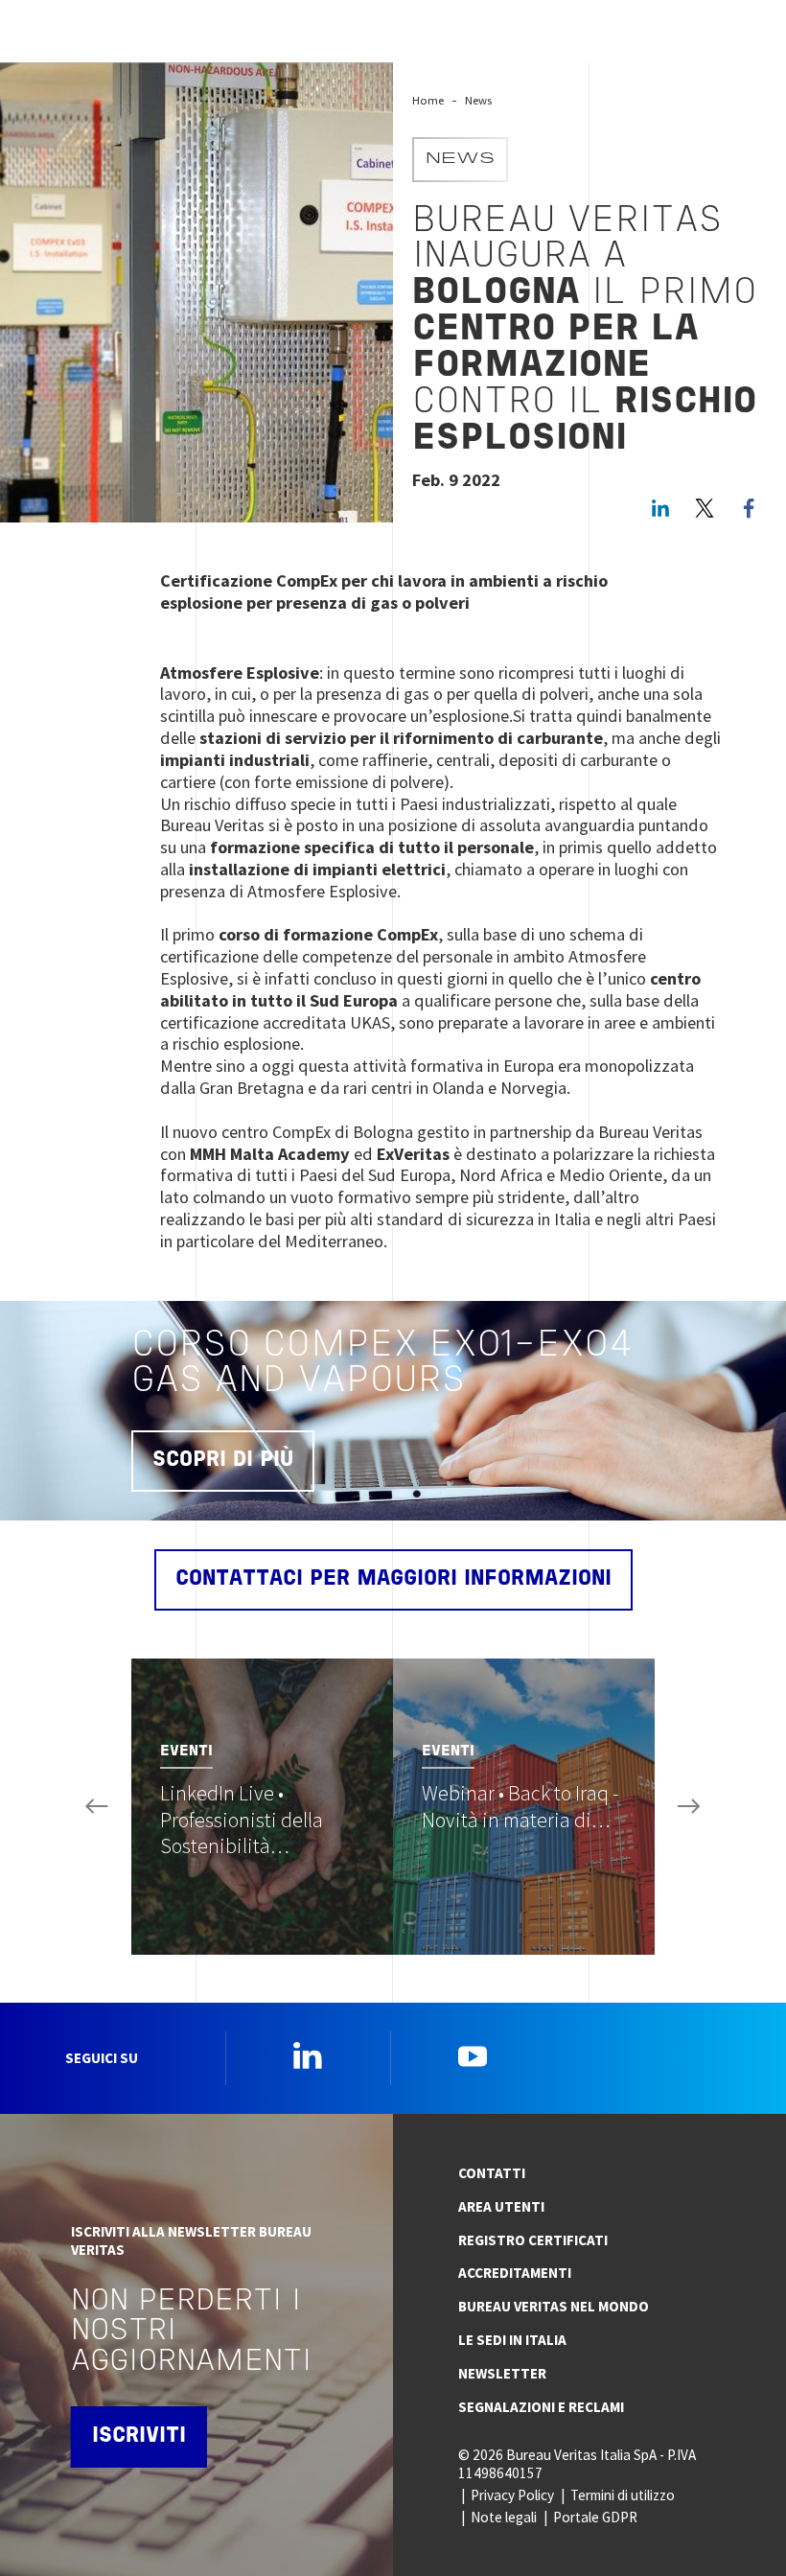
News (478, 100)
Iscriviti (139, 2437)
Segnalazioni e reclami (541, 2407)
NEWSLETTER (502, 2373)
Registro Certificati (533, 2240)
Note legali (504, 2517)
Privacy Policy (512, 2495)
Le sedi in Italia (512, 2340)
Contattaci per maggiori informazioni (393, 1579)
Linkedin (308, 2055)
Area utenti (501, 2206)
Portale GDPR (595, 2517)
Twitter (705, 508)
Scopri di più (223, 1461)
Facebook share (749, 508)
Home (428, 100)
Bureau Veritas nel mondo (554, 2306)
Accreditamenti (515, 2273)
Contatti (492, 2173)
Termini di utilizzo (623, 2495)
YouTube (473, 2055)
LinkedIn (660, 508)
